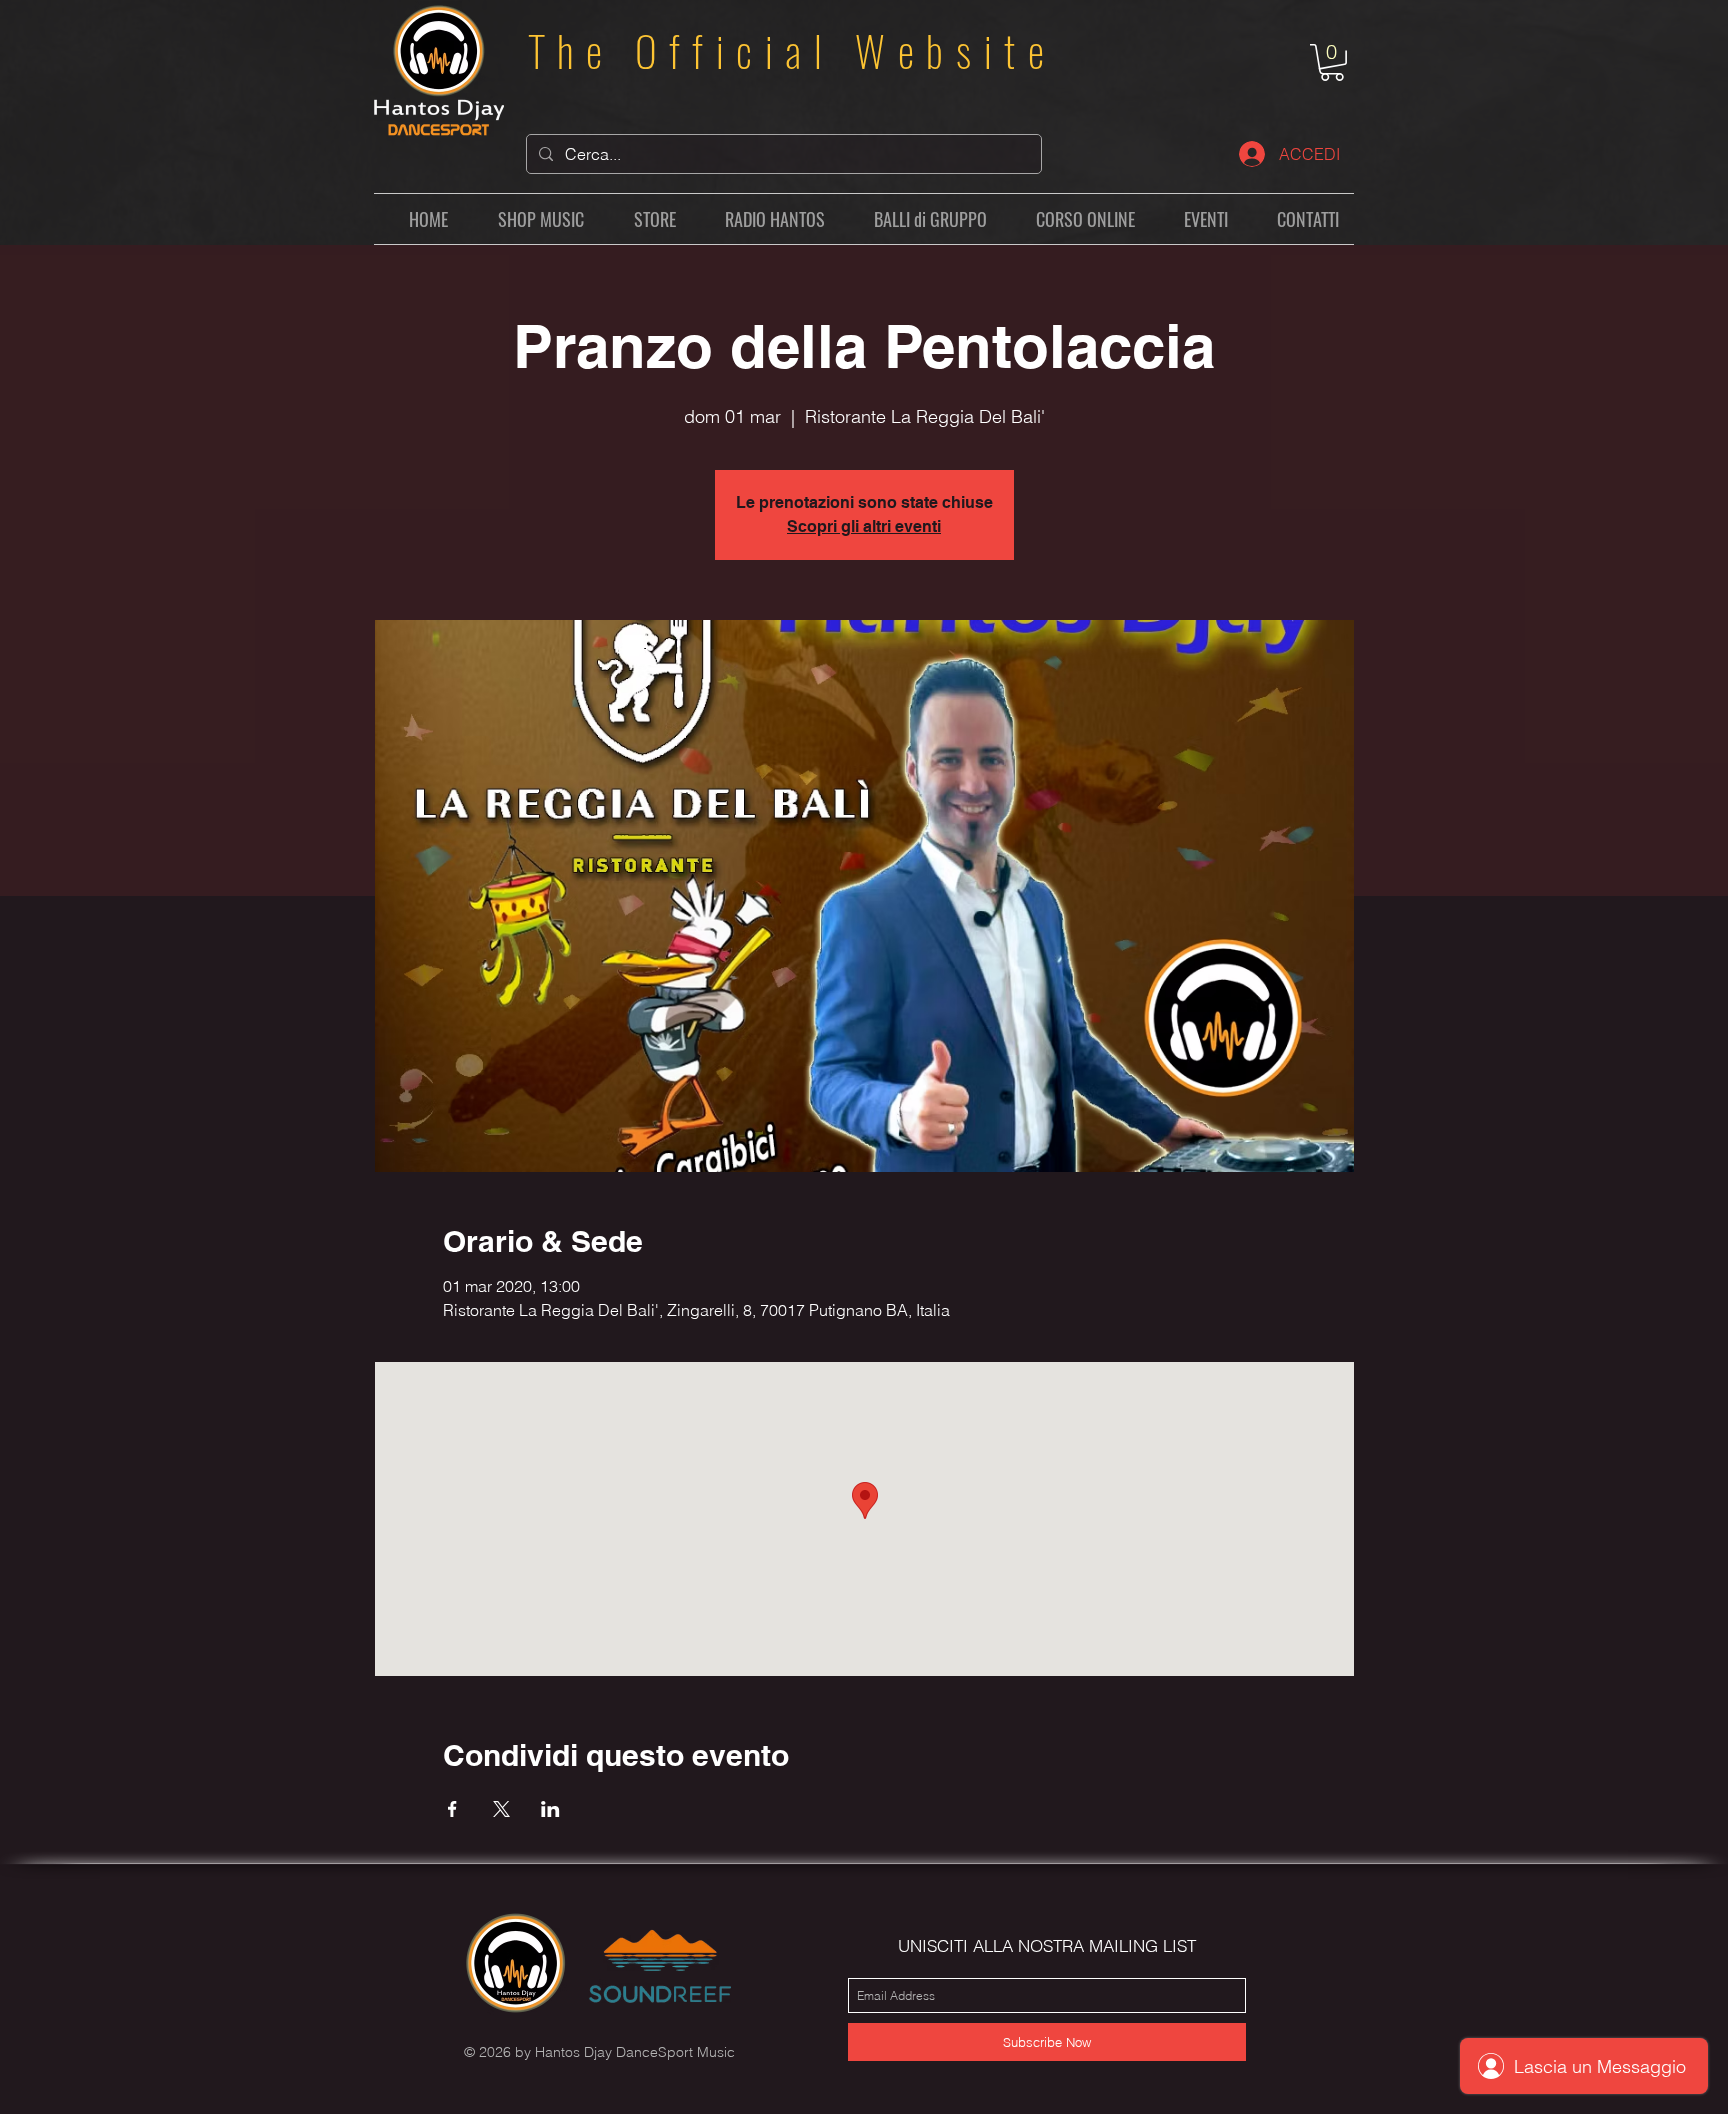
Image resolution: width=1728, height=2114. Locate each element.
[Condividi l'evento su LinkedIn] (550, 1809)
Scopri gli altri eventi (864, 526)
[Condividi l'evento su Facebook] (452, 1809)
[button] (1332, 62)
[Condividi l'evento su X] (501, 1809)
